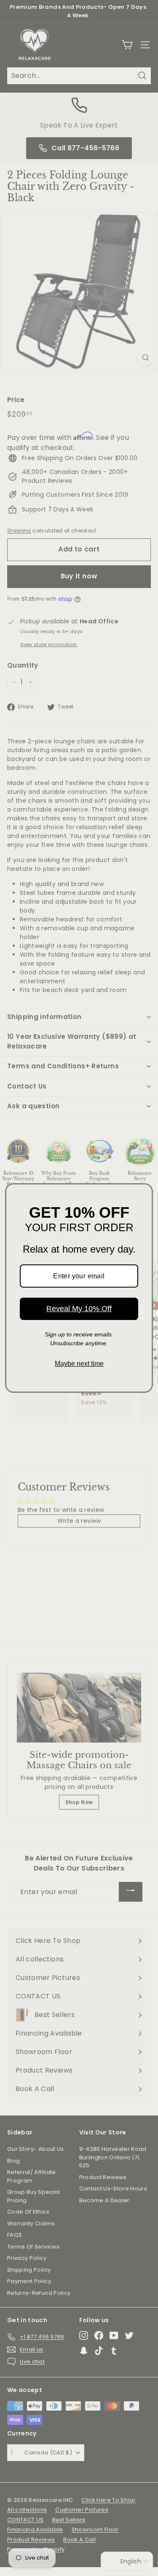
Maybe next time (79, 1364)
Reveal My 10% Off (79, 1309)
